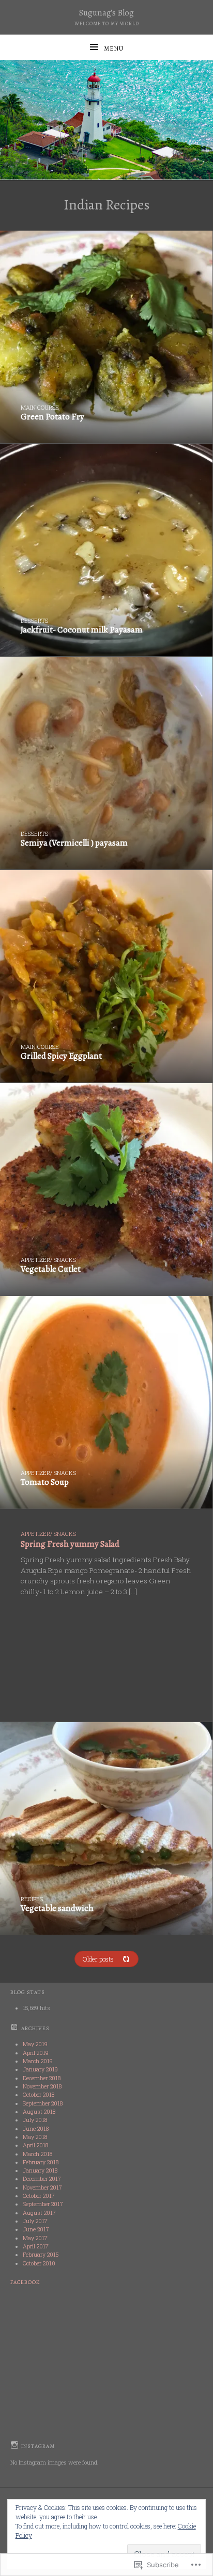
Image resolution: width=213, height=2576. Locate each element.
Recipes (32, 1899)
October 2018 (39, 2095)
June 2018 (36, 2129)
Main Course (40, 408)
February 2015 (41, 2255)
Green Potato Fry (52, 417)
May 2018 (35, 2137)
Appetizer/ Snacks (48, 1260)
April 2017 (36, 2246)
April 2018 (35, 2145)
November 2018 (42, 2086)
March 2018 (37, 2154)
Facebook (25, 2282)
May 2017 (35, 2238)
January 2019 (40, 2069)
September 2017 (43, 2204)
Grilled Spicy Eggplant (61, 1056)
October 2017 (39, 2196)
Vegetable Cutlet (51, 1269)
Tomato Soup (45, 1482)
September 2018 (43, 2103)
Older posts (98, 1959)
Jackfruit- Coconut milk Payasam (82, 630)
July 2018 (35, 2120)
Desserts (34, 621)
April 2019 (36, 2053)
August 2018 (39, 2112)
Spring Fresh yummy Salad (70, 1544)
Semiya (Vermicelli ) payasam (74, 843)
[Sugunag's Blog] (106, 120)
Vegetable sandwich (57, 1908)
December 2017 (42, 2179)
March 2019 (38, 2061)
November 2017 (42, 2188)
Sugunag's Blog (106, 13)
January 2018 (40, 2170)
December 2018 (42, 2078)
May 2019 (35, 2044)
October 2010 (39, 2263)
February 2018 (41, 2162)
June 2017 (36, 2229)
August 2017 (39, 2213)
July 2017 (35, 2221)
